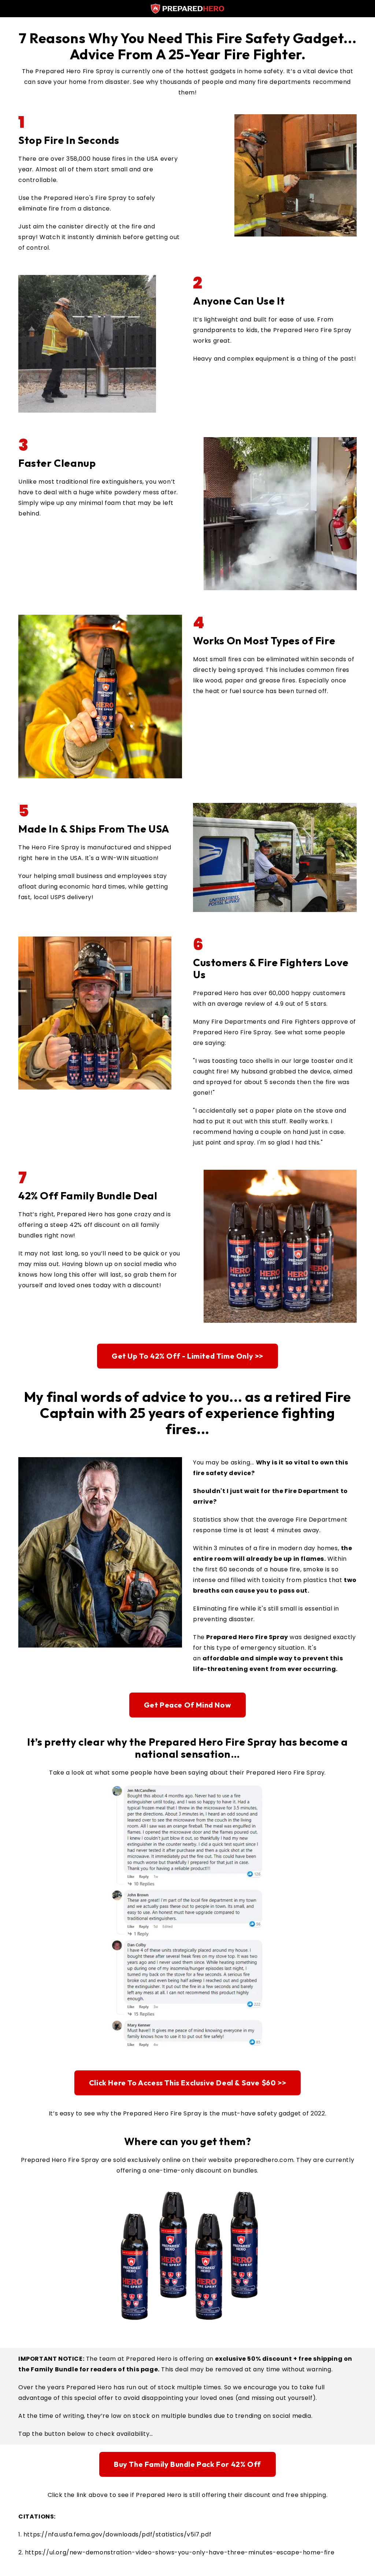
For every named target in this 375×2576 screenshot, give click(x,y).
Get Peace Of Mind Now (188, 1705)
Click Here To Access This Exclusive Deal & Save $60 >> (187, 2083)
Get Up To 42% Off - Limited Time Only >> (187, 1356)
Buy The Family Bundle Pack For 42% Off (187, 2464)
